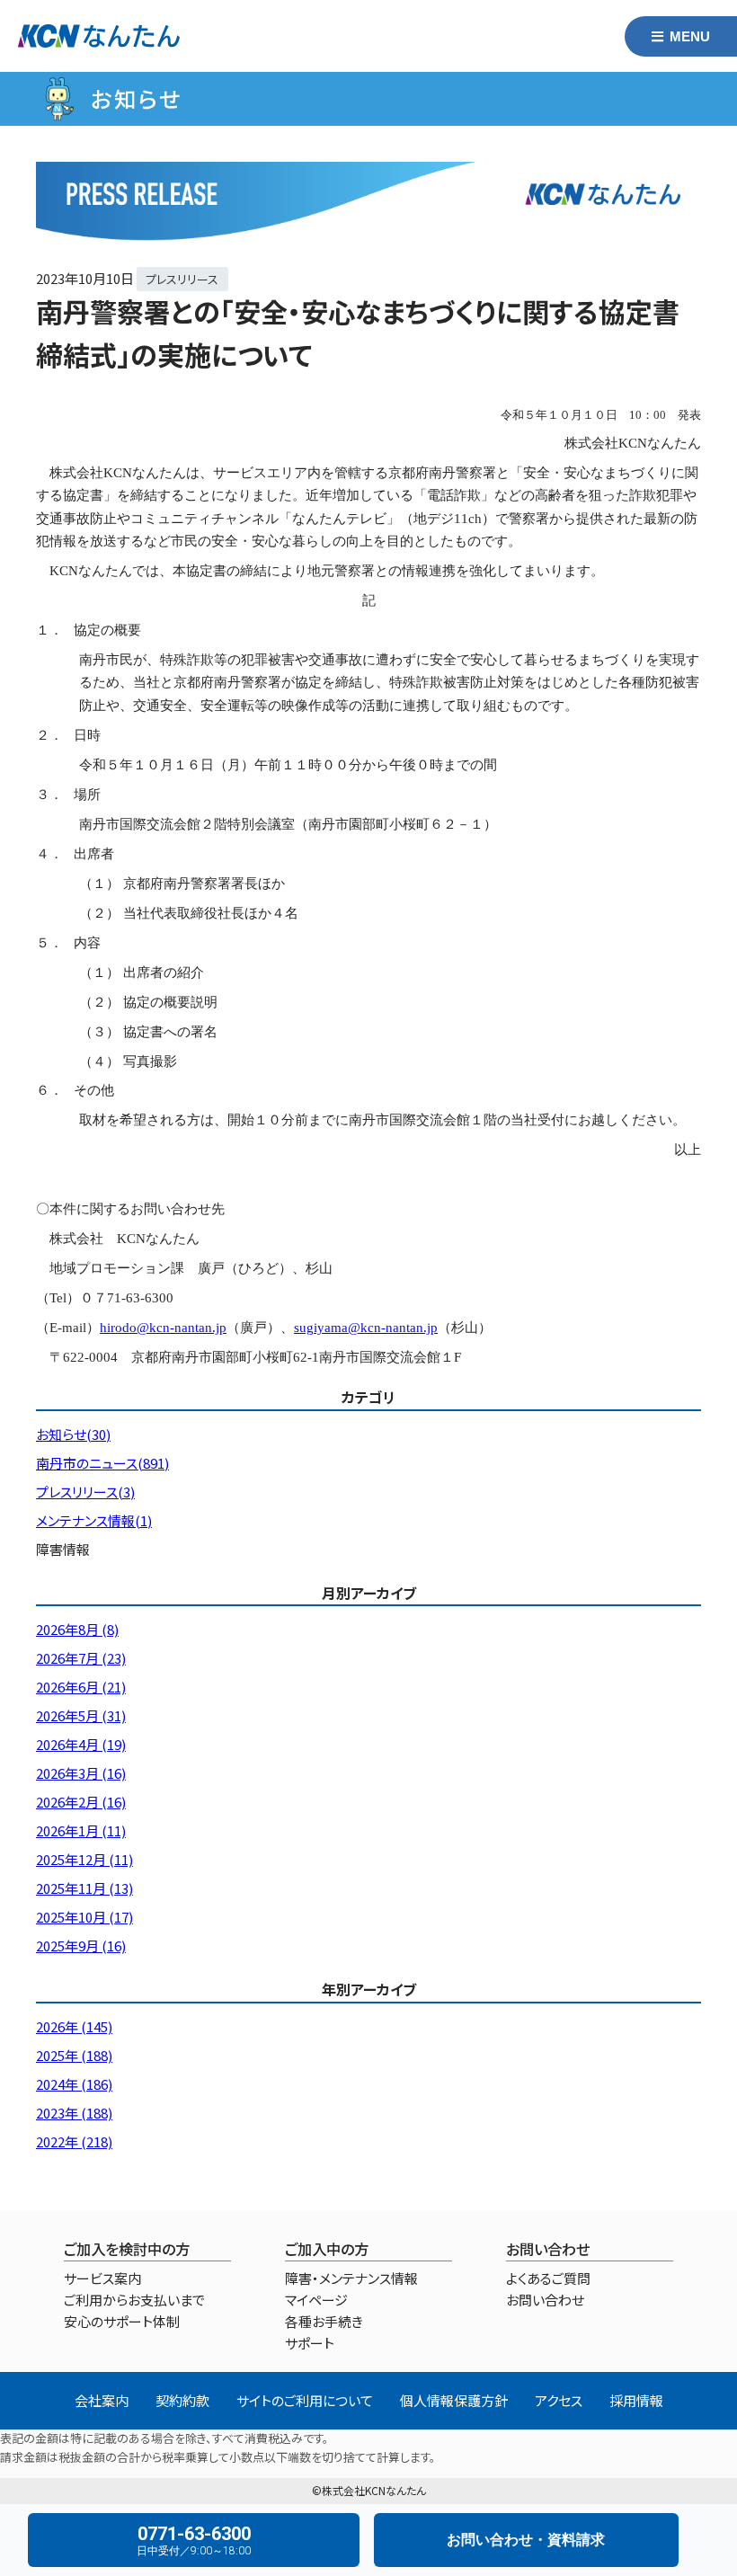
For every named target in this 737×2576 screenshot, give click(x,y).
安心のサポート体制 (122, 2321)
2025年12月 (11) (84, 1859)
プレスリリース (182, 279)
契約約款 (182, 2400)
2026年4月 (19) (81, 1744)
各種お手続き (324, 2321)
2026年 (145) (74, 2026)
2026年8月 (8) (77, 1629)
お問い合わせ (545, 2300)
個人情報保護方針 (454, 2400)
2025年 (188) (74, 2055)
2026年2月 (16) (81, 1802)
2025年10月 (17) (84, 1917)
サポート (310, 2343)
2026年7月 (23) (81, 1658)
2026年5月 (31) (81, 1715)
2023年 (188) (74, 2113)
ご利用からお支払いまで (134, 2300)
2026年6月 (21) (81, 1687)
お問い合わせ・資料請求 (526, 2540)
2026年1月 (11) (81, 1830)
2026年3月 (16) (81, 1773)
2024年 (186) (74, 2084)
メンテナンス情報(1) (94, 1520)
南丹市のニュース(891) (102, 1463)
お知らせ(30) (73, 1434)
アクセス (559, 2400)
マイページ (316, 2300)
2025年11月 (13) (84, 1888)
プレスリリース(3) (85, 1492)
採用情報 (636, 2400)
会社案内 (102, 2400)
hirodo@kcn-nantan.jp (163, 1328)
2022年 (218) (74, 2141)
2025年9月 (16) (81, 1945)
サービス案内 (102, 2278)
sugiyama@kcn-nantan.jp (366, 1328)
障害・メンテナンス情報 (351, 2278)
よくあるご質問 (548, 2278)
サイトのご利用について (305, 2400)
